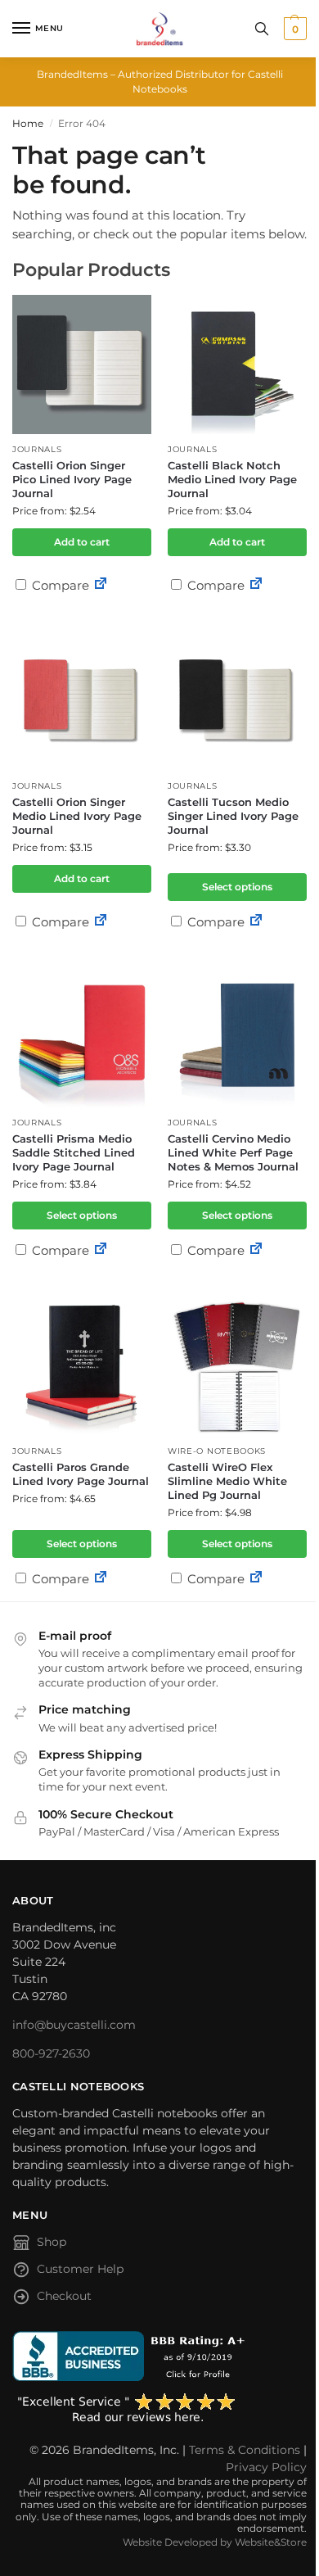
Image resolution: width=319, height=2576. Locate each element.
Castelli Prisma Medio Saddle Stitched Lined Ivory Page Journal (74, 1152)
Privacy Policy (266, 2467)
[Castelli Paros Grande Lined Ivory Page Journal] (82, 1366)
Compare (59, 585)
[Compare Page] (101, 585)
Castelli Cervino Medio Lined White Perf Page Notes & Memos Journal (233, 1152)
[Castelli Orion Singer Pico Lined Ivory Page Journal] (82, 364)
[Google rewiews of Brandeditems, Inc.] (159, 2409)
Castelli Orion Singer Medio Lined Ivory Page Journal (77, 816)
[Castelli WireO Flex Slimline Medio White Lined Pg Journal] (237, 1366)
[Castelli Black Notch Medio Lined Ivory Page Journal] (237, 364)
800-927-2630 (51, 2053)
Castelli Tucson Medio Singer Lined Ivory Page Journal (233, 816)
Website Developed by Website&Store (215, 2542)
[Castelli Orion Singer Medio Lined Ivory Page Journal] (82, 701)
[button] (293, 29)
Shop (52, 2242)
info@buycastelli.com (74, 2025)
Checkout (64, 2296)
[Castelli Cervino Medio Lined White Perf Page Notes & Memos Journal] (237, 1038)
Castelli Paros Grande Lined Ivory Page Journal (81, 1474)
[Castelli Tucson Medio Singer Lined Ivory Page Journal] (237, 701)
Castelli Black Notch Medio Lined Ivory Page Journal (232, 479)
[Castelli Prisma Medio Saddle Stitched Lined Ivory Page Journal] (82, 1038)
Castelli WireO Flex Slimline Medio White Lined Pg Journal (227, 1481)
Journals (37, 449)
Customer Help (80, 2269)
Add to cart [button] (82, 542)
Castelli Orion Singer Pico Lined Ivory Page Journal (72, 479)
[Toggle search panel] (262, 29)
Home (28, 123)
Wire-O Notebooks (217, 1451)
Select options (237, 887)
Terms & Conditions (245, 2450)
